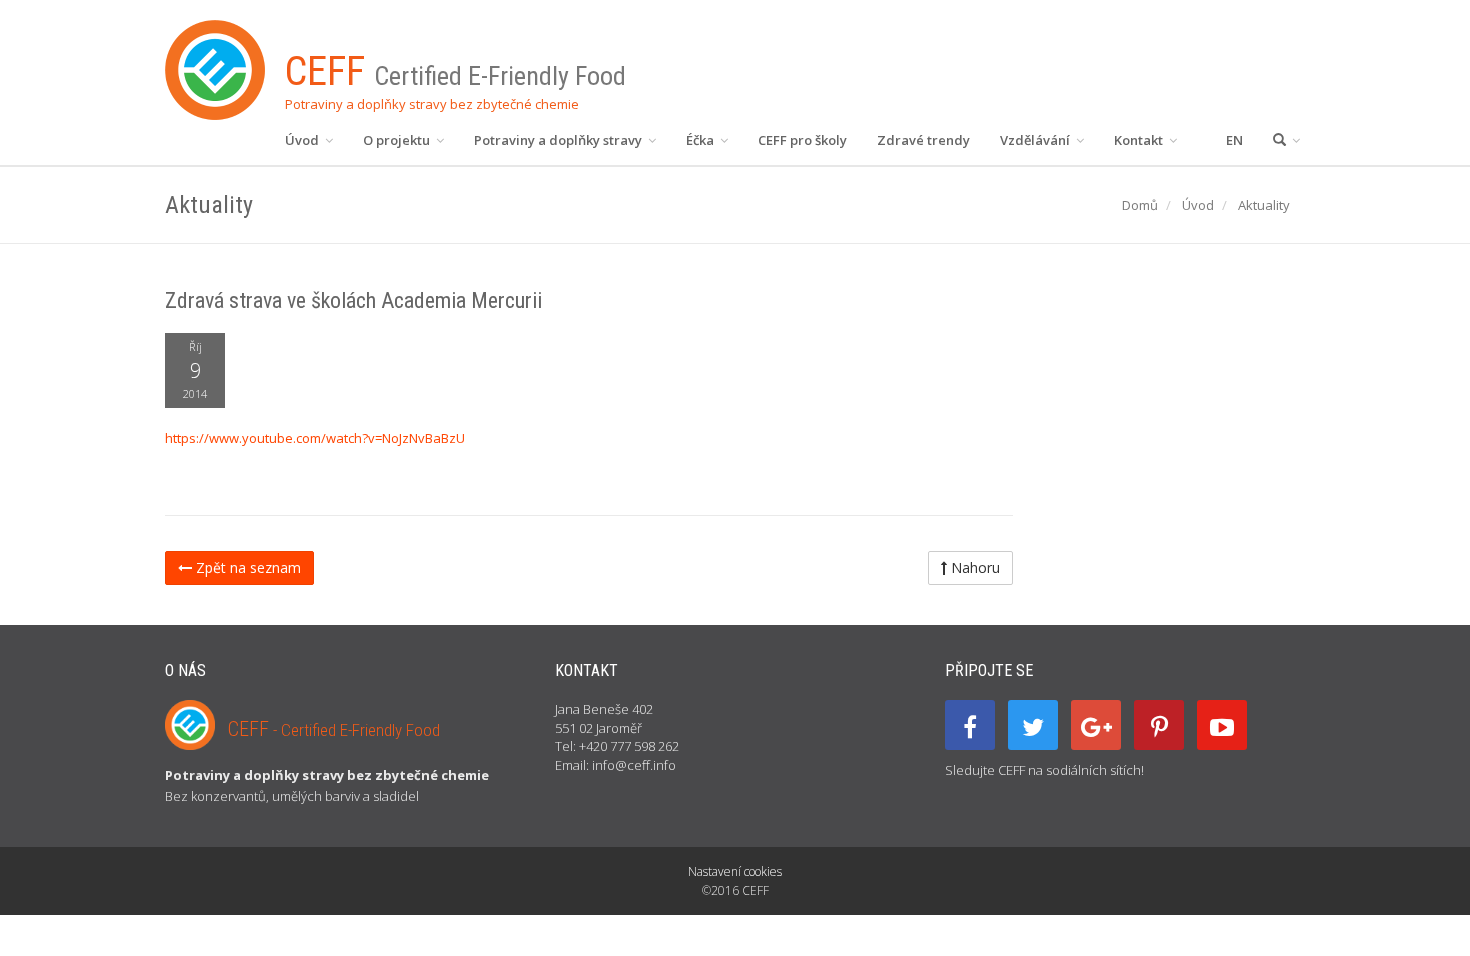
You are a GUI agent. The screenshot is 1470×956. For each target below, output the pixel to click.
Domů (1140, 205)
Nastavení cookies (735, 871)
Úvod (1198, 205)
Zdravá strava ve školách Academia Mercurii (353, 300)
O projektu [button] (398, 140)
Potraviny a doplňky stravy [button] (559, 140)
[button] (1286, 140)
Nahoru (973, 567)
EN (1234, 140)
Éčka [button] (701, 140)
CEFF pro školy (802, 140)
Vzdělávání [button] (1036, 140)
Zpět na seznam (246, 567)
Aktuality (1264, 205)
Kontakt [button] (1140, 140)
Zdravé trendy (923, 140)
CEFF (334, 729)
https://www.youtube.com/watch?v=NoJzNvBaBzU (315, 438)
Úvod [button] (303, 140)
